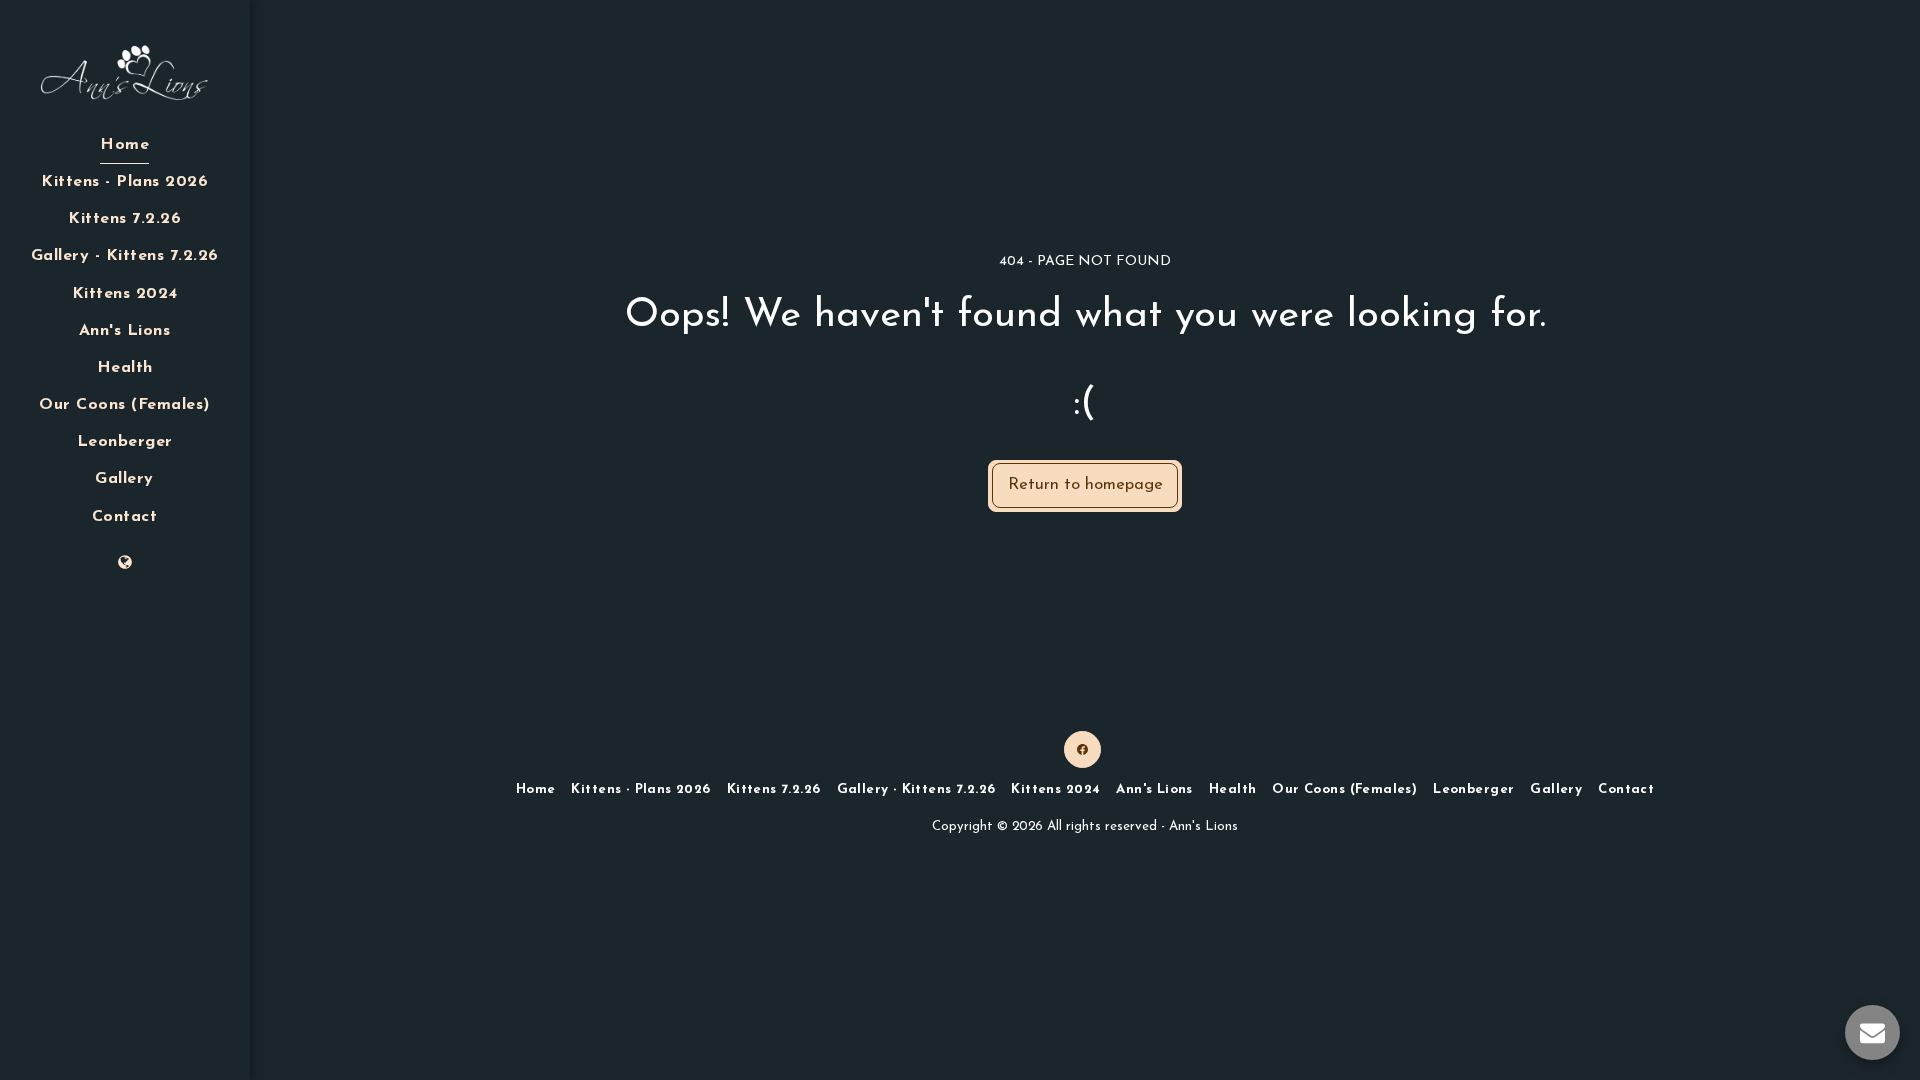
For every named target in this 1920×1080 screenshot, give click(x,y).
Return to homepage (1085, 485)
